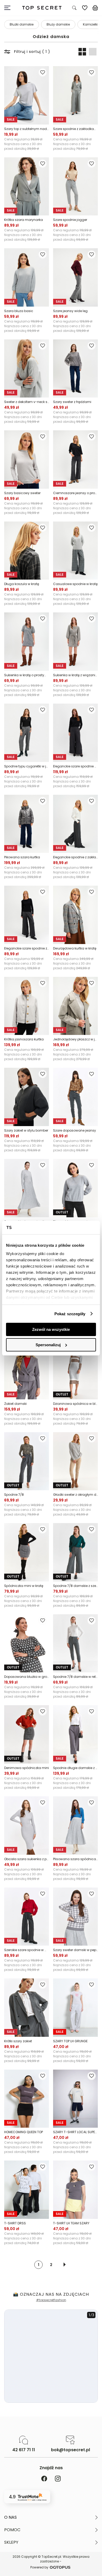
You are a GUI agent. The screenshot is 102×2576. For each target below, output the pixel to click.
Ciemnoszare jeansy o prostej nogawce (75, 493)
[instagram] (58, 2479)
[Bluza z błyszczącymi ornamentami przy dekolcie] (75, 1188)
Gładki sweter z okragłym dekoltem (75, 1495)
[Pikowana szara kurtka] (27, 824)
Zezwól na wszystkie (51, 1329)
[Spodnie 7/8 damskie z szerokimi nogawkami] (75, 1552)
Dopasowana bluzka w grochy (27, 1677)
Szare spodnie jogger (70, 220)
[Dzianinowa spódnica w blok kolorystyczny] (75, 1370)
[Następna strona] (65, 2265)
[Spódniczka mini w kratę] (27, 1552)
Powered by (39, 2567)
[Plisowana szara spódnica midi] (75, 1826)
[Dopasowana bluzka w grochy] (27, 1643)
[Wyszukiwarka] (74, 8)
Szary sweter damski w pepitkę (75, 1950)
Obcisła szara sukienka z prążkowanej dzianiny (27, 1859)
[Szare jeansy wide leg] (75, 277)
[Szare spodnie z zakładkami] (75, 95)
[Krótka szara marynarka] (27, 187)
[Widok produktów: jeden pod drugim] (93, 52)
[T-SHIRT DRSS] (27, 2190)
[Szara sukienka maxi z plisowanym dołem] (27, 1188)
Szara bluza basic (19, 311)
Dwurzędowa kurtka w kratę (75, 948)
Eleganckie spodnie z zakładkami (75, 857)
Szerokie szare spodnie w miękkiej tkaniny (27, 1950)
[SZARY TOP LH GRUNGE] (75, 2008)
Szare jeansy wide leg (70, 311)
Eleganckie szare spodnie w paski (75, 766)
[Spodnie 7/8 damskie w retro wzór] (75, 1643)
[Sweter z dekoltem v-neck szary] (27, 369)
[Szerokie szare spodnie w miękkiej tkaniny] (27, 1917)
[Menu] (9, 8)
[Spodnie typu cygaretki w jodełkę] (27, 733)
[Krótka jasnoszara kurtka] (27, 1006)
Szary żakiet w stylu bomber (26, 1130)
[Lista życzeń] (85, 8)
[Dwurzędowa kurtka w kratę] (75, 915)
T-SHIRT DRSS (15, 2223)
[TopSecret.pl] (42, 8)
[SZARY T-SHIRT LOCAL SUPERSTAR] (75, 2099)
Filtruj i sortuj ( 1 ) (32, 52)
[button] (51, 2517)
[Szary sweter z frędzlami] (75, 369)
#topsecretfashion (51, 2300)
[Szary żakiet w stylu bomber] (27, 1097)
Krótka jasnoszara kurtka (24, 1039)
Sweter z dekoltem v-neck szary (27, 402)
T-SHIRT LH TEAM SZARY (71, 2223)
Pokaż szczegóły (70, 1314)
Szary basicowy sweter (22, 493)
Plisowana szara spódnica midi (75, 1859)
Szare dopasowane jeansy (75, 1130)
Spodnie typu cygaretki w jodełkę (27, 766)
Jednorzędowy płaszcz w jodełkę (75, 1039)
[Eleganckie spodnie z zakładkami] (75, 824)
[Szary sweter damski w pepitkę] (75, 1917)
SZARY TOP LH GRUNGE (70, 2041)
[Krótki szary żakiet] (27, 2008)
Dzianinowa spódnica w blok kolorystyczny (75, 1404)
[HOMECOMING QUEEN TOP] (27, 2099)
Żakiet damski (15, 1404)
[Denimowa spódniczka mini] (27, 1734)
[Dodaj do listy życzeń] (43, 72)
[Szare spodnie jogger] (75, 187)
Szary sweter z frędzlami (72, 402)
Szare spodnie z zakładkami (75, 129)
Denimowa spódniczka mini (27, 1768)
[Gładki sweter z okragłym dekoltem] (75, 1461)
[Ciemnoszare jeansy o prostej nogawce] (75, 460)
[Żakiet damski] (27, 1370)
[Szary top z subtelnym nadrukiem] (27, 95)
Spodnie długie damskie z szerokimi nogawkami (75, 1768)
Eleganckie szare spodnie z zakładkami (27, 948)
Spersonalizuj (48, 1345)
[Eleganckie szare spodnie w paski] (75, 733)
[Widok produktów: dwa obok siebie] (82, 52)
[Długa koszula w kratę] (27, 551)
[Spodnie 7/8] (27, 1461)
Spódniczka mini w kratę (24, 1586)
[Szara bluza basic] (27, 277)
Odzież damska (51, 37)
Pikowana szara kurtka (22, 857)
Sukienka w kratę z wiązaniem (75, 675)
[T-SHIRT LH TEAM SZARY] (75, 2190)
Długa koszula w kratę (22, 584)
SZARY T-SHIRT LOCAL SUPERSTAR (75, 2132)
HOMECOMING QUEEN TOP (24, 2132)
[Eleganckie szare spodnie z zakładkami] (27, 915)
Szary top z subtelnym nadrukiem (27, 129)
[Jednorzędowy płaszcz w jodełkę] (75, 1006)
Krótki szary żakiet (18, 2041)
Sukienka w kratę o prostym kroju (27, 675)
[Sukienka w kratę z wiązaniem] (75, 642)
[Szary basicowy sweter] (27, 460)
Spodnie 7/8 (14, 1495)
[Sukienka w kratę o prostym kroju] (27, 642)
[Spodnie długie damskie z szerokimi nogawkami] (75, 1734)
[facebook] (44, 2479)
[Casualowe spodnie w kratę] (75, 551)
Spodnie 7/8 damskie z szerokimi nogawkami (75, 1586)
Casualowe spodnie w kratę (75, 584)
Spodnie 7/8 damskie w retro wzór (75, 1677)
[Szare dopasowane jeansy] (75, 1097)
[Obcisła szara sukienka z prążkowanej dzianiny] (27, 1826)
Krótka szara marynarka (24, 220)
